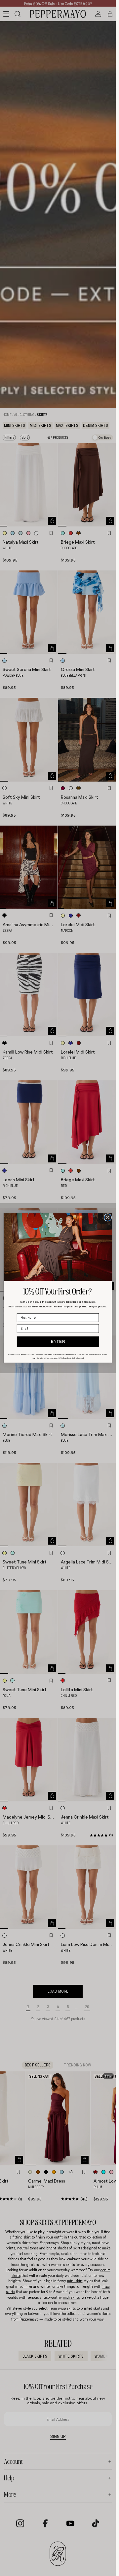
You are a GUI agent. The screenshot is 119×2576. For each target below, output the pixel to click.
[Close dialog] (108, 1218)
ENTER (58, 1342)
